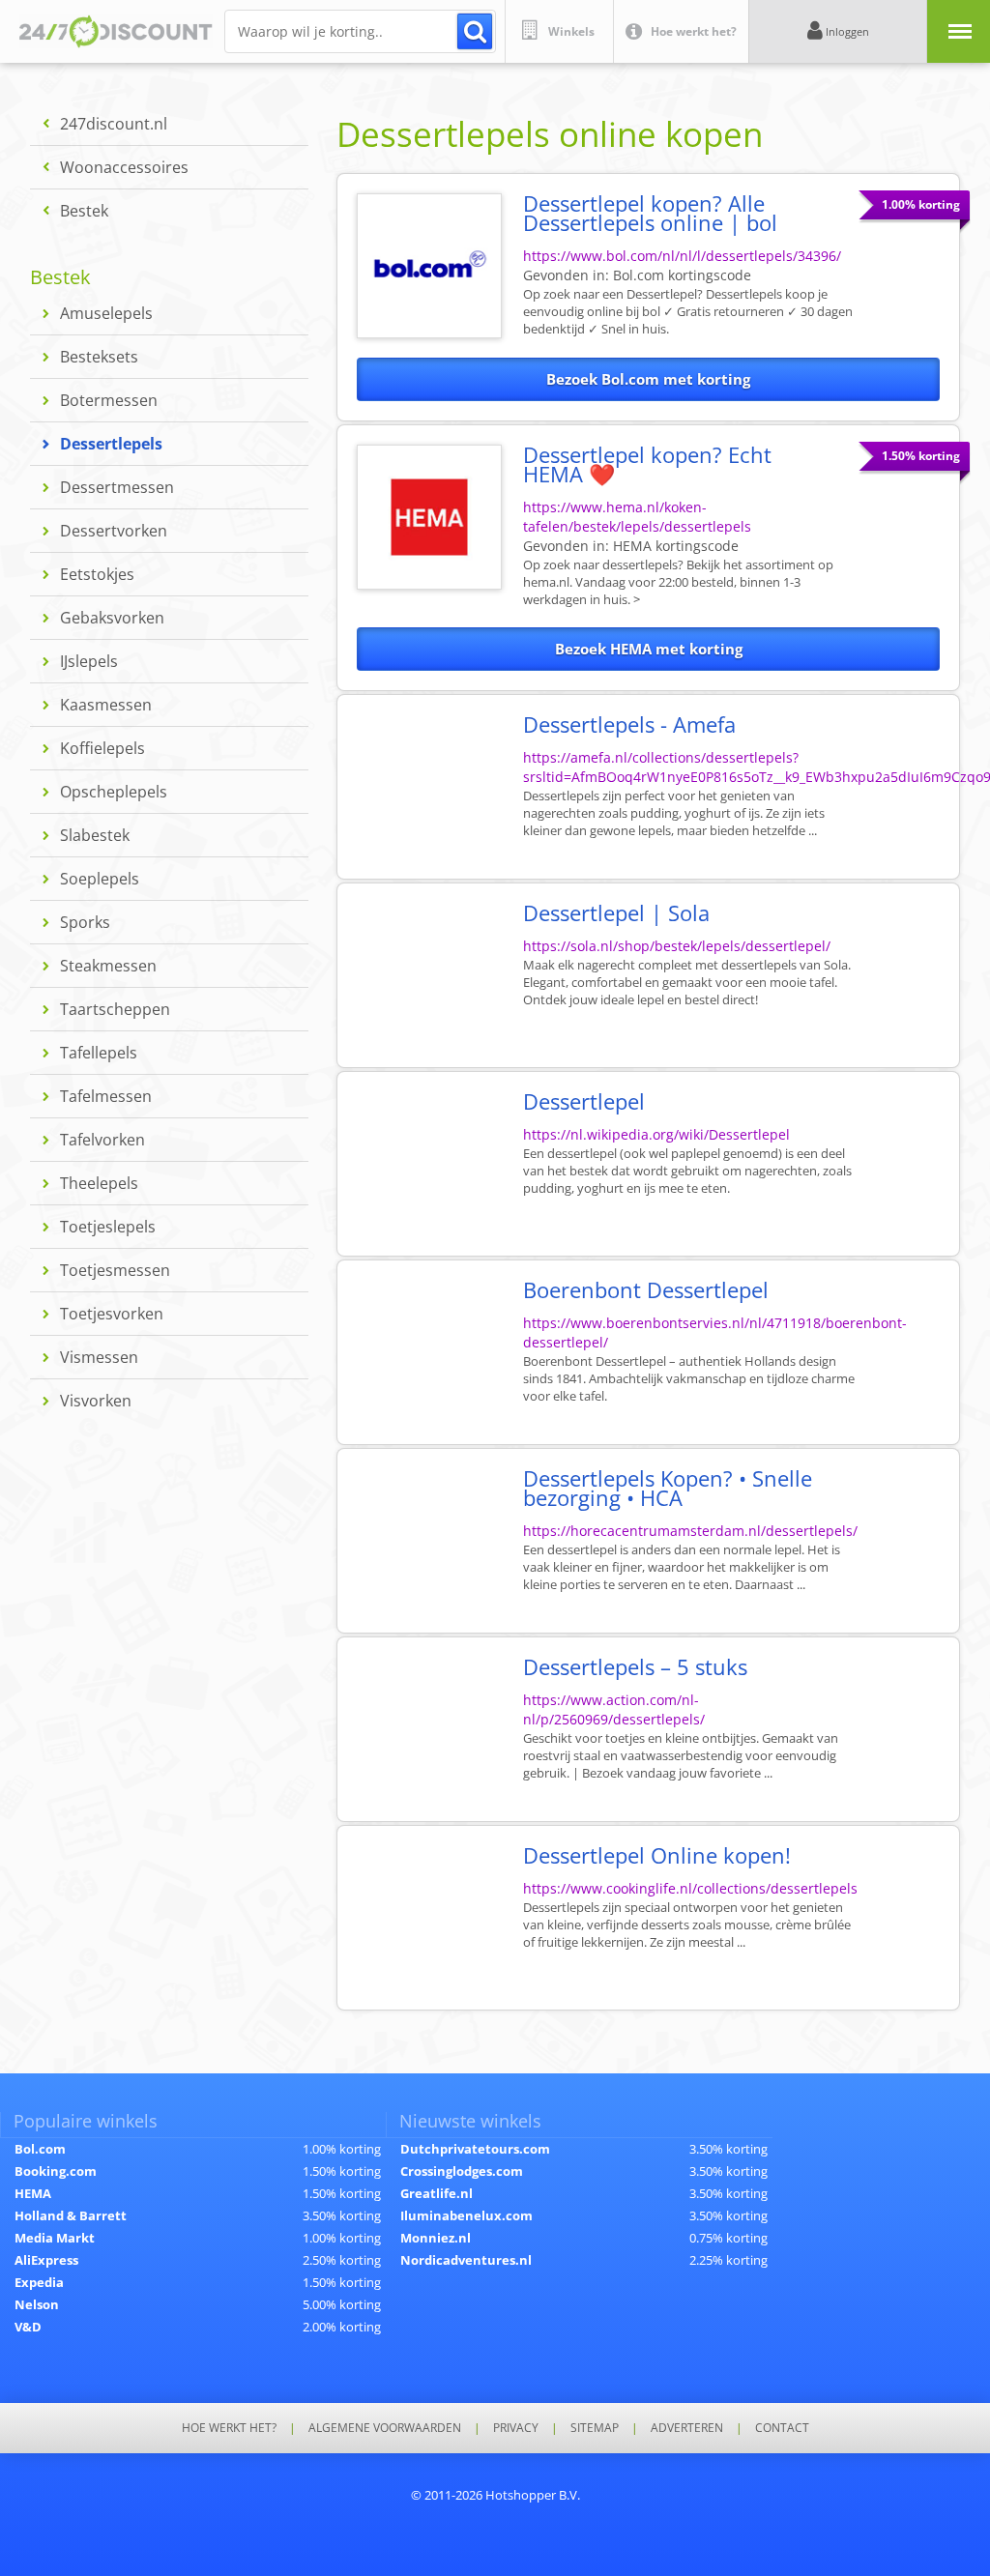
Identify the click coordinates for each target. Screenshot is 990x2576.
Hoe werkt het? (229, 2428)
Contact (782, 2428)
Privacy (516, 2428)
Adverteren (687, 2428)
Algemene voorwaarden (385, 2428)
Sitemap (595, 2428)
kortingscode (682, 275)
